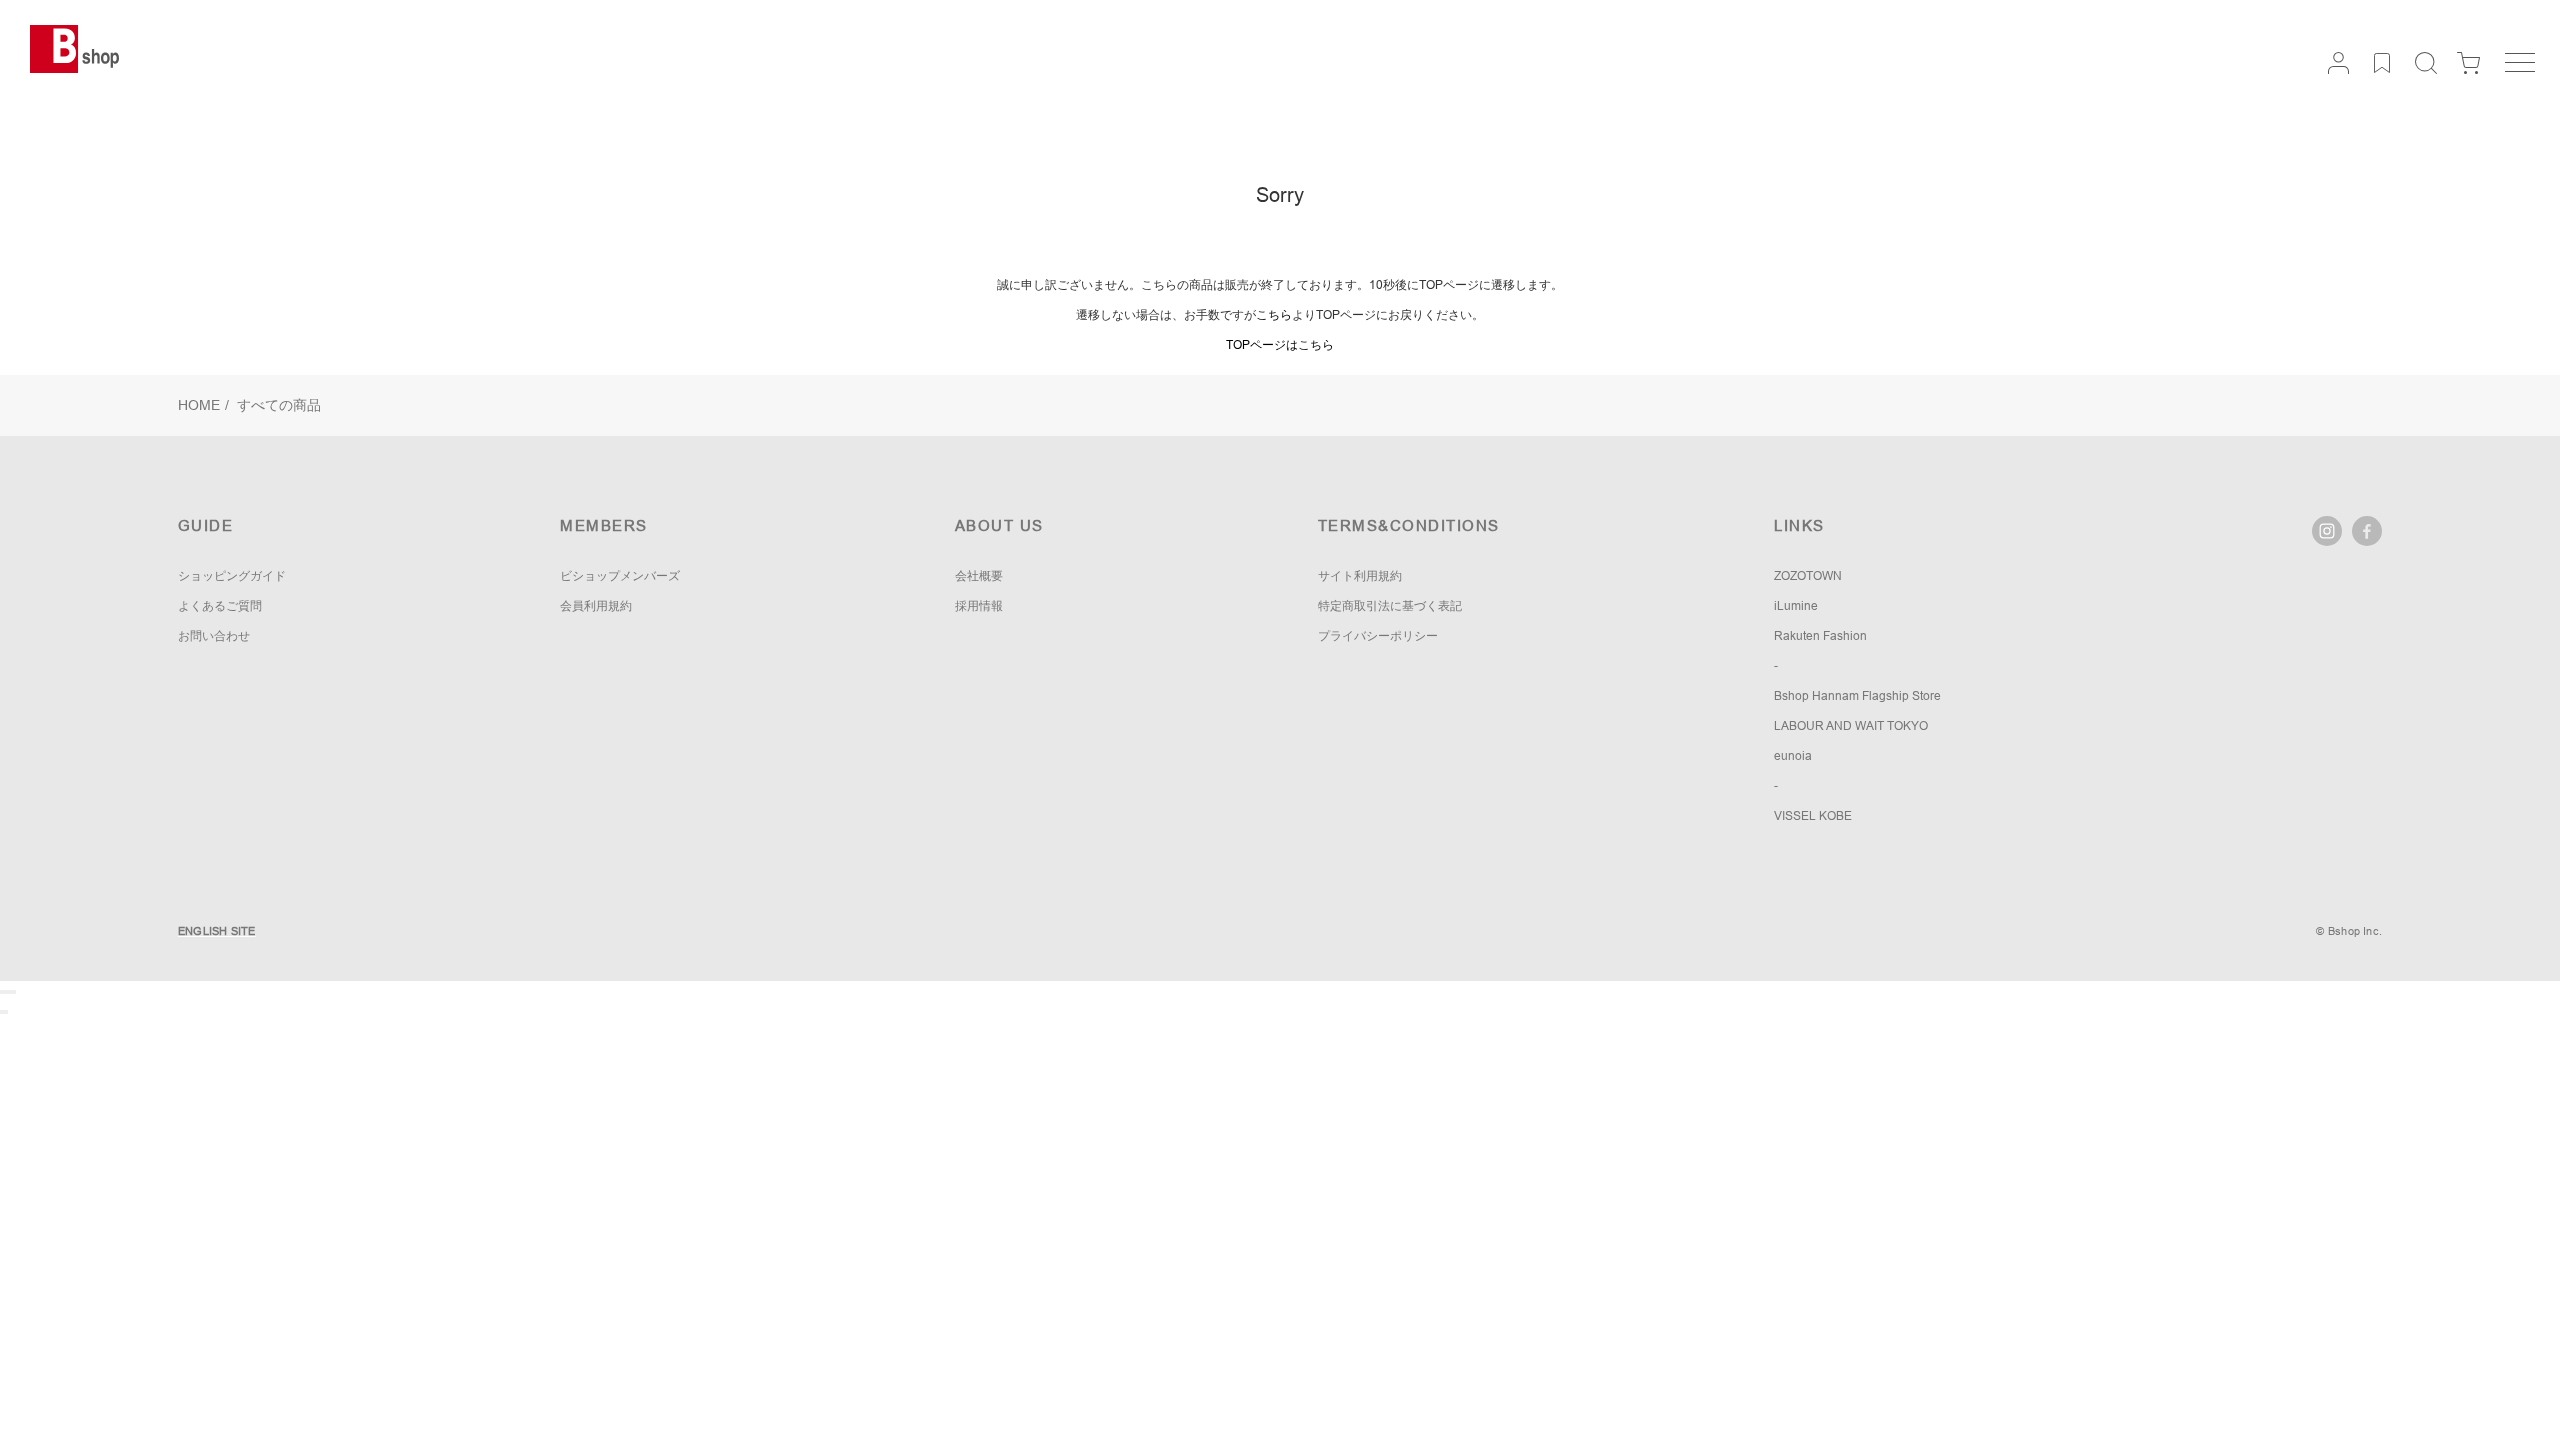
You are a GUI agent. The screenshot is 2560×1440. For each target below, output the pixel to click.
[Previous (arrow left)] (2, 1012)
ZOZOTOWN (1808, 576)
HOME (199, 405)
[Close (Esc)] (2, 992)
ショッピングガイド (232, 576)
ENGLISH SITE (217, 931)
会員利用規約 (596, 606)
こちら (1274, 315)
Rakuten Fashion (1820, 636)
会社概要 (979, 576)
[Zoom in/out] (14, 992)
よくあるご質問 (220, 606)
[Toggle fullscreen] (10, 992)
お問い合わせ (214, 636)
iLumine (1796, 606)
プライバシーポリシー (1378, 636)
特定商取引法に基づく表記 (1390, 606)
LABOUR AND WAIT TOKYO (1851, 726)
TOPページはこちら (1280, 345)
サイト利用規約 (1360, 576)
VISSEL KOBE (1813, 816)
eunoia (1793, 756)
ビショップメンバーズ (620, 576)
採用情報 (979, 606)
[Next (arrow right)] (6, 1012)
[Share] (6, 992)
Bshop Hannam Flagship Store (1857, 696)
